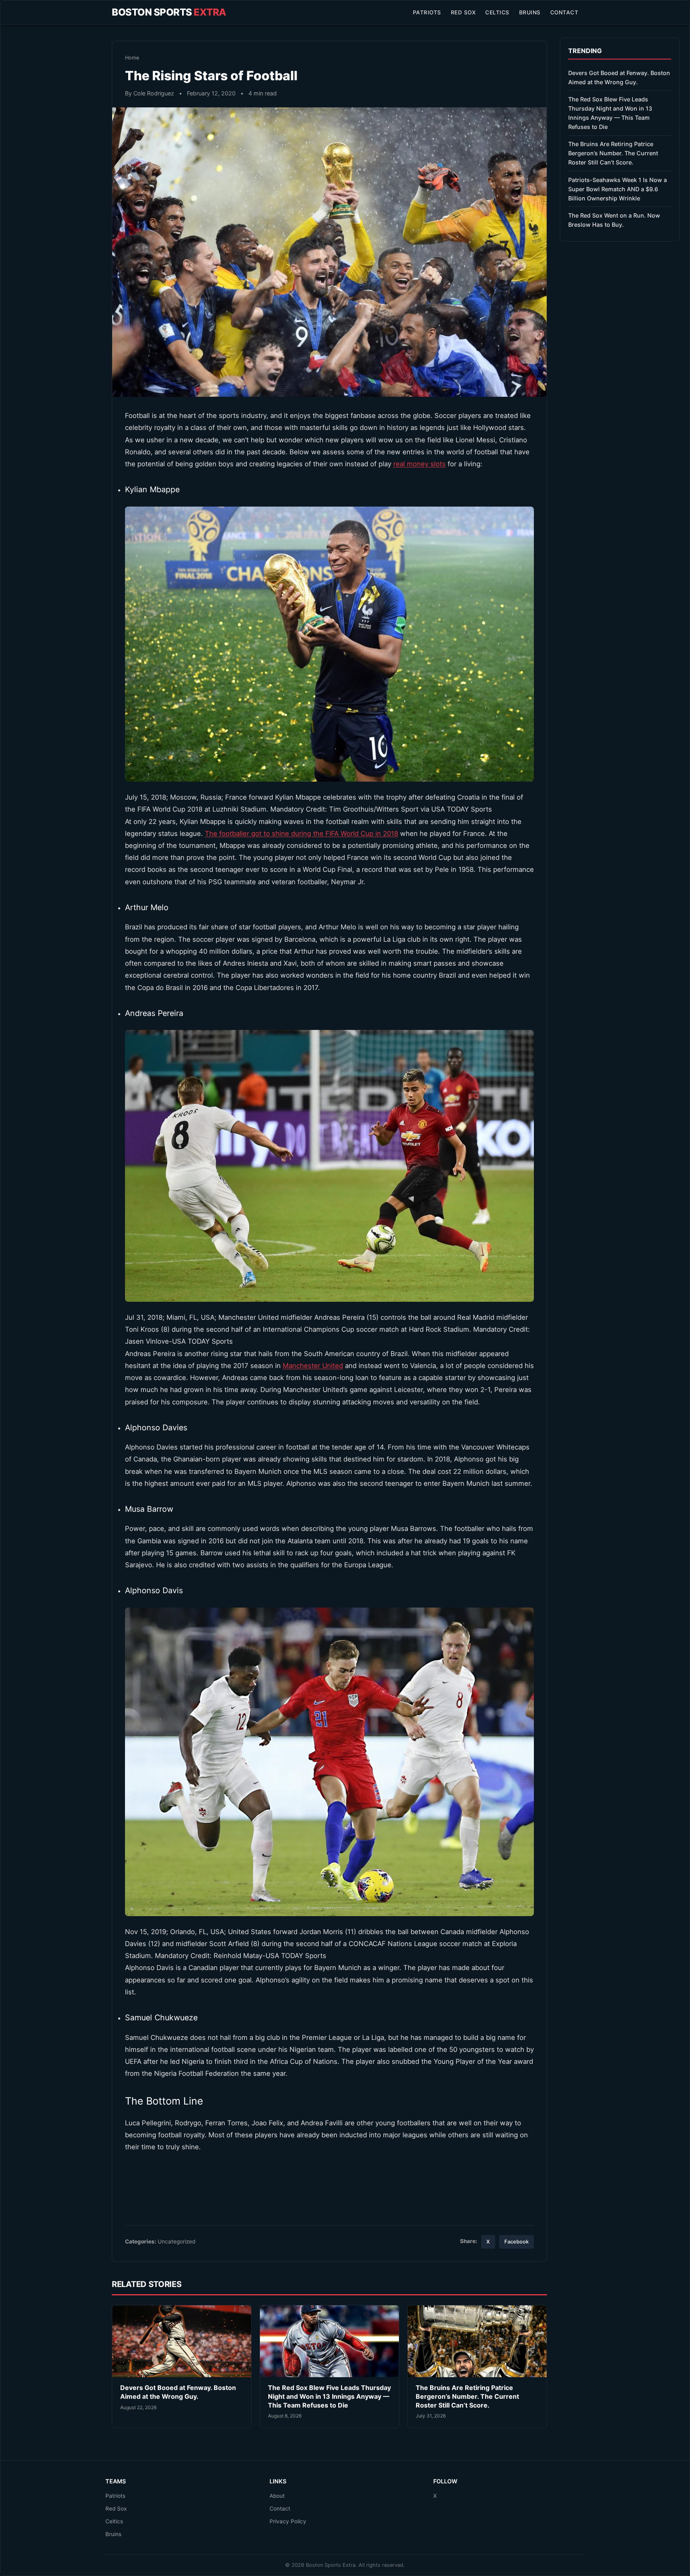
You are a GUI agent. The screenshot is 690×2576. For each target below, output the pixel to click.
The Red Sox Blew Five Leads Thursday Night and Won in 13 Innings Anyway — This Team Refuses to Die (329, 2396)
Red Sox (463, 12)
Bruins (530, 12)
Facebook (517, 2242)
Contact (564, 12)
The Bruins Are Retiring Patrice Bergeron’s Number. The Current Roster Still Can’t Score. (467, 2396)
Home (132, 58)
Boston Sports (169, 12)
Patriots (427, 12)
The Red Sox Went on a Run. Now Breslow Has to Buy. (614, 220)
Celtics (497, 12)
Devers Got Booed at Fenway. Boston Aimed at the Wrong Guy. (178, 2392)
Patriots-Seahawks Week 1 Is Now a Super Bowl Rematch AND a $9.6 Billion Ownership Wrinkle (618, 189)
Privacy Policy (288, 2521)
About (277, 2496)
